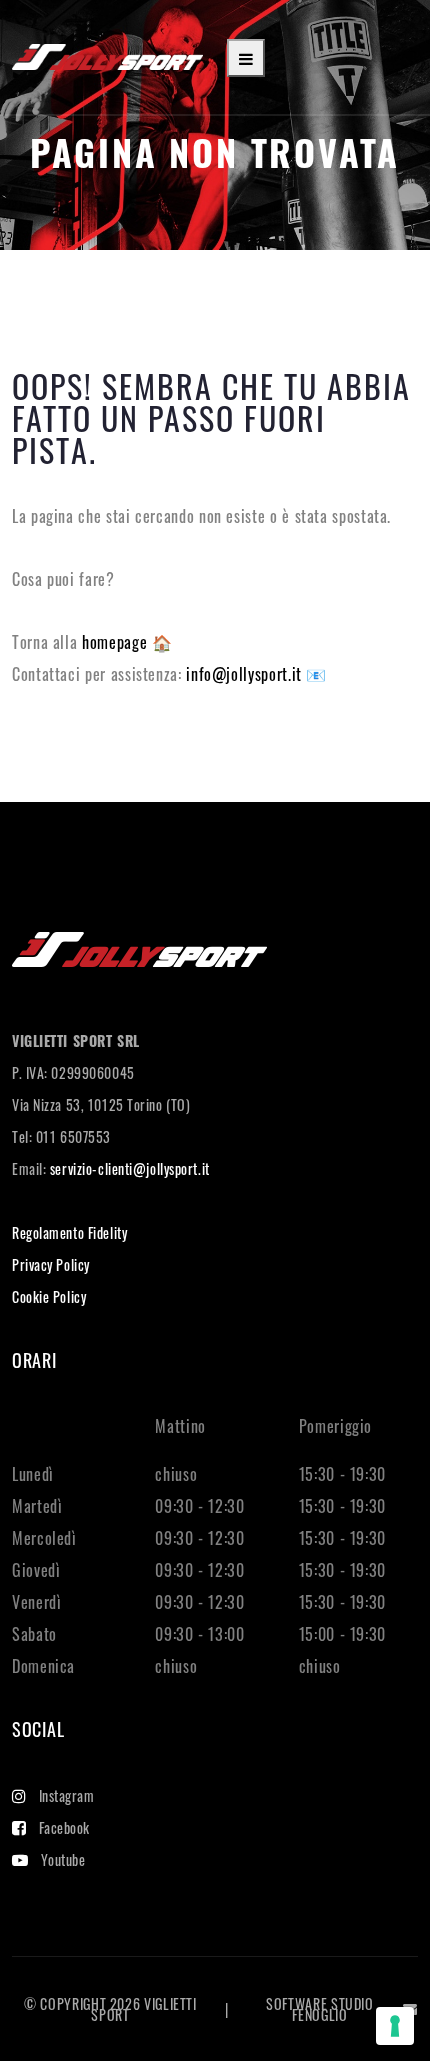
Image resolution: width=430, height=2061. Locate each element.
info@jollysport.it (246, 674)
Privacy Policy (51, 1264)
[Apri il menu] (246, 58)
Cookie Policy (49, 1296)
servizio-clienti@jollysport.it (130, 1168)
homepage (117, 642)
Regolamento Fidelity (69, 1232)
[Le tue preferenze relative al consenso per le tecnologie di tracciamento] (395, 2026)
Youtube (63, 1859)
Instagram (67, 1795)
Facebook (64, 1827)
